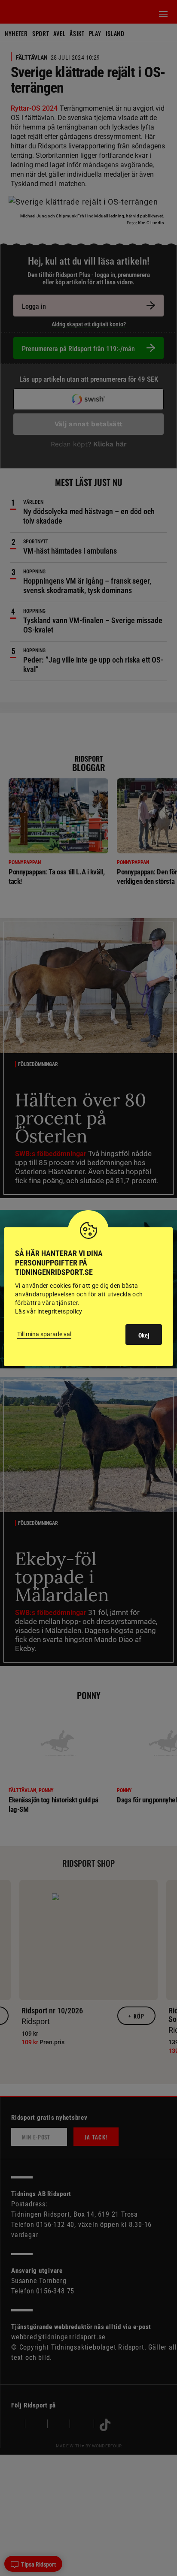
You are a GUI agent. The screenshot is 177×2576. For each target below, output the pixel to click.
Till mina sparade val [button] (44, 1334)
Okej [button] (144, 1335)
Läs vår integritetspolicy (49, 1311)
